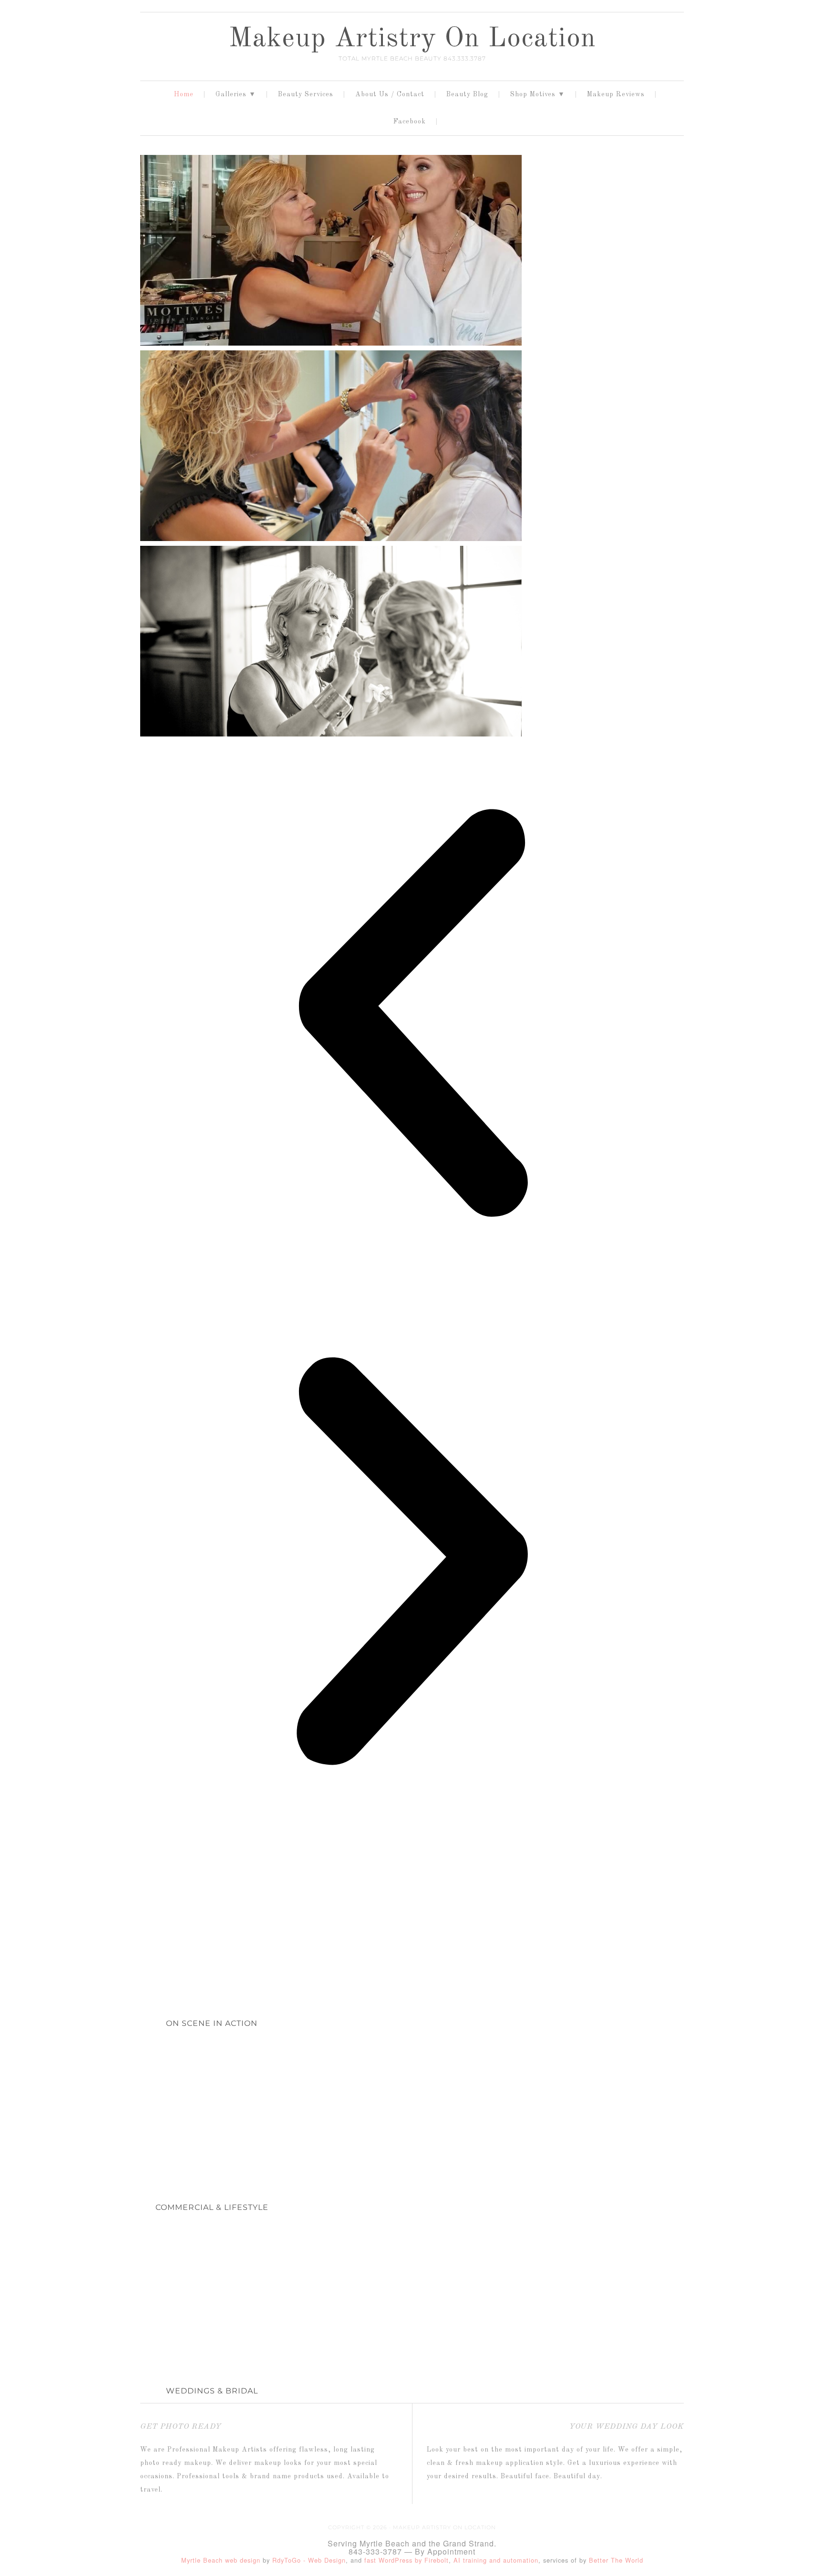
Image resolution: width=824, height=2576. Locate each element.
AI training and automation (496, 2560)
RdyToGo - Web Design (309, 2560)
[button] (412, 1015)
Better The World (616, 2560)
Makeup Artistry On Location (412, 39)
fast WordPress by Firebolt (407, 2560)
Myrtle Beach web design (221, 2560)
